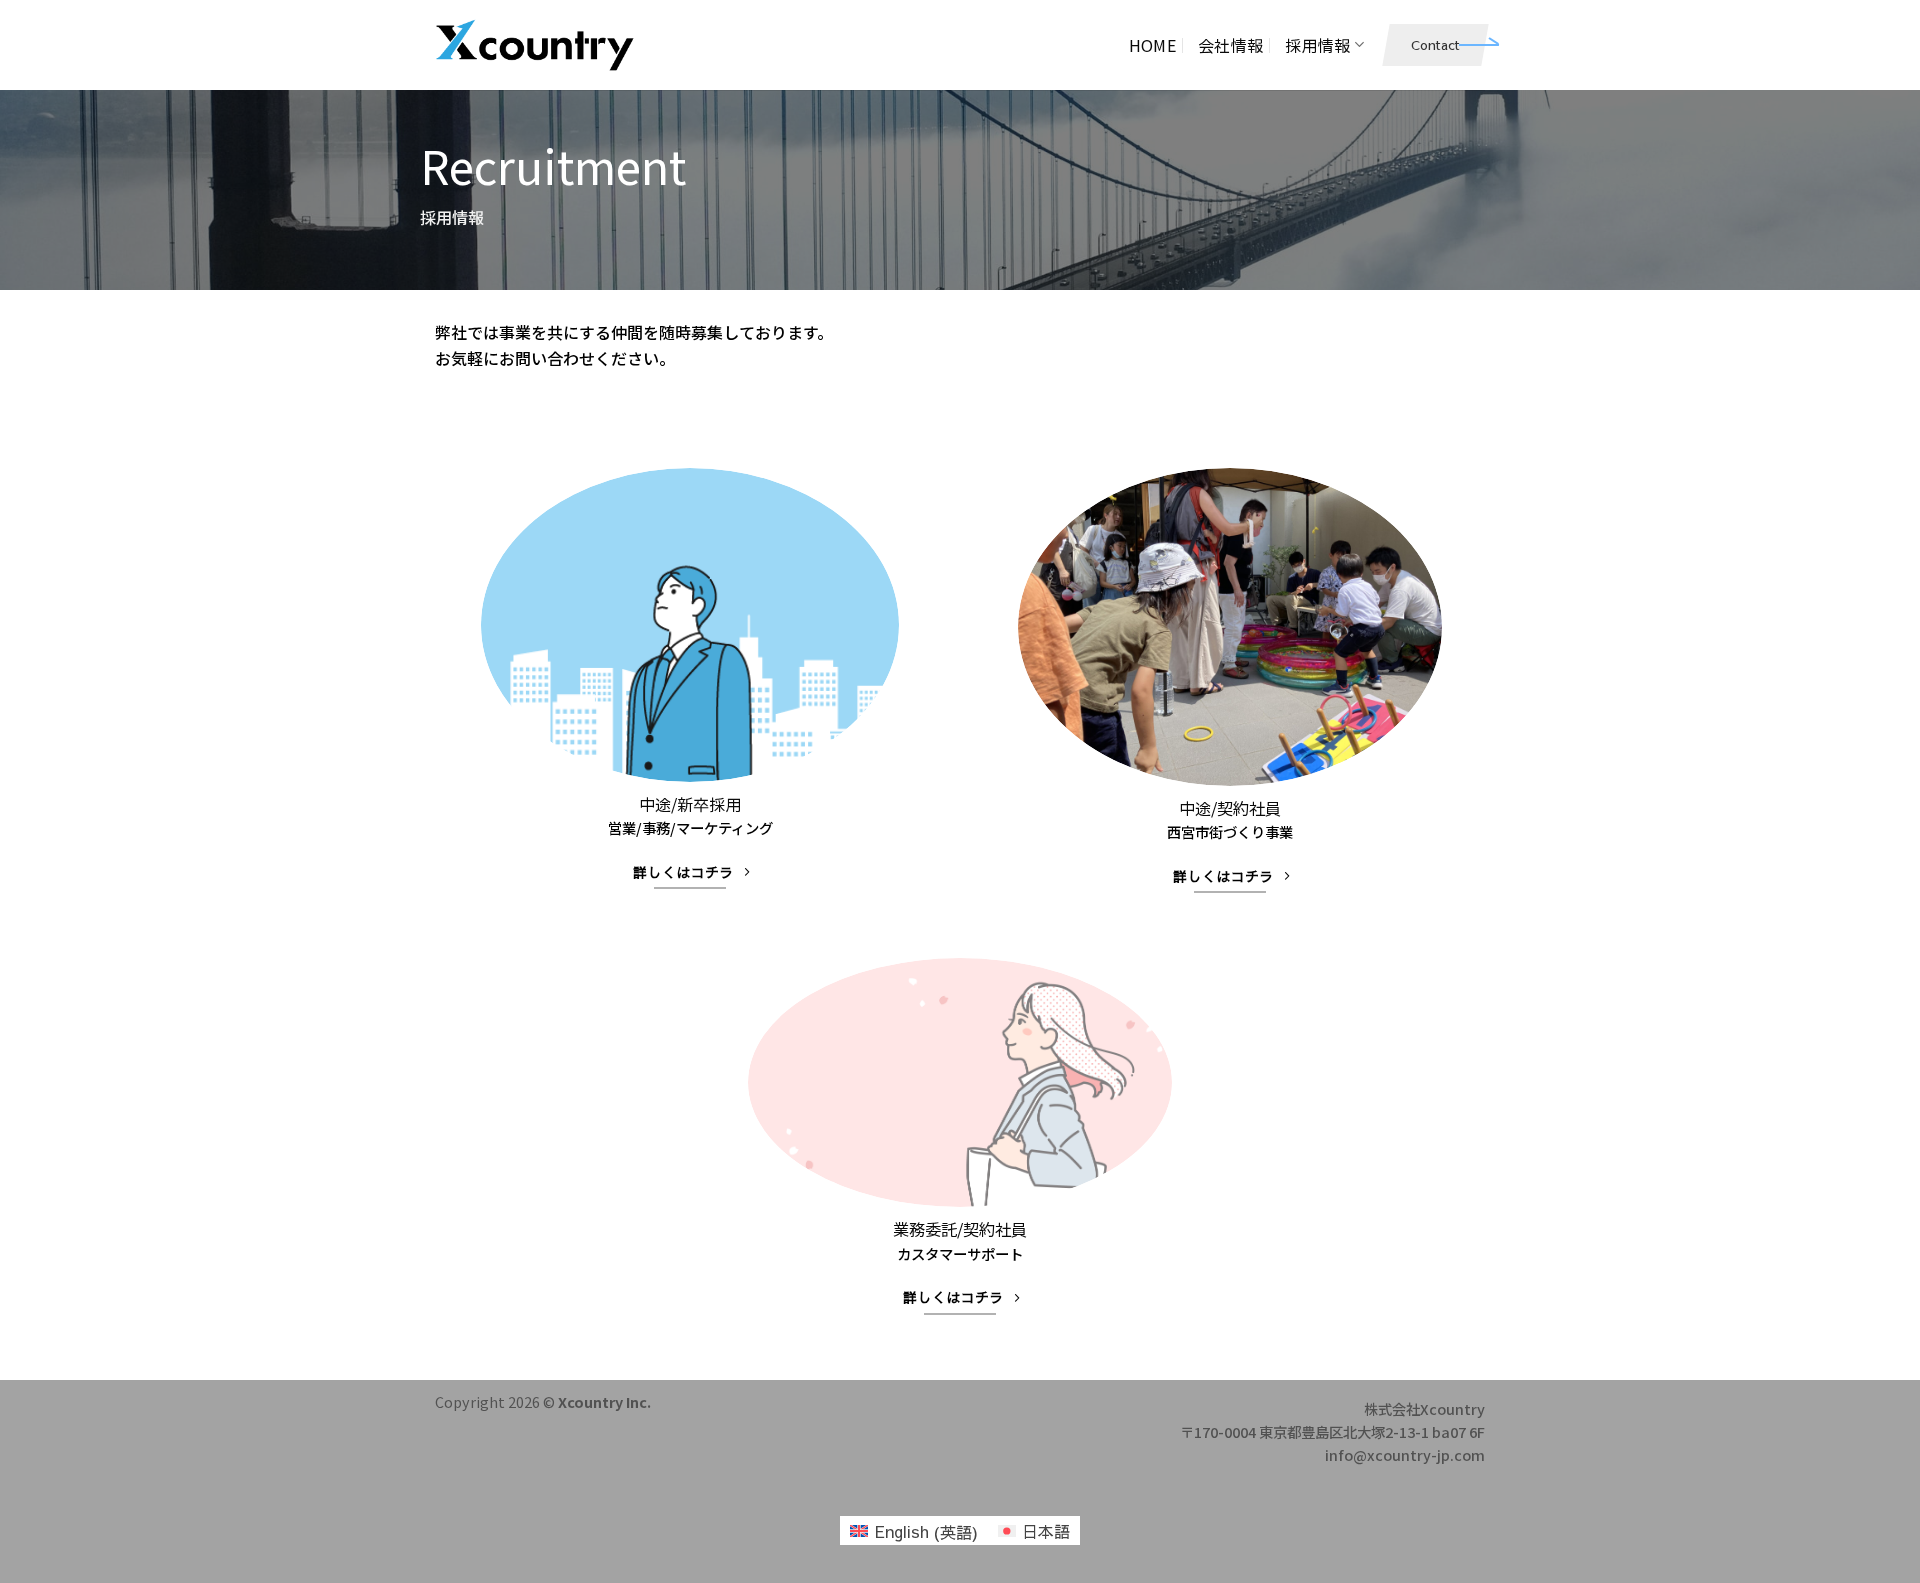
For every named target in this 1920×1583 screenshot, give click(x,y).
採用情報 (1317, 45)
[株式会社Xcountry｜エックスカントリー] (535, 45)
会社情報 (1230, 45)
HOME (1152, 45)
